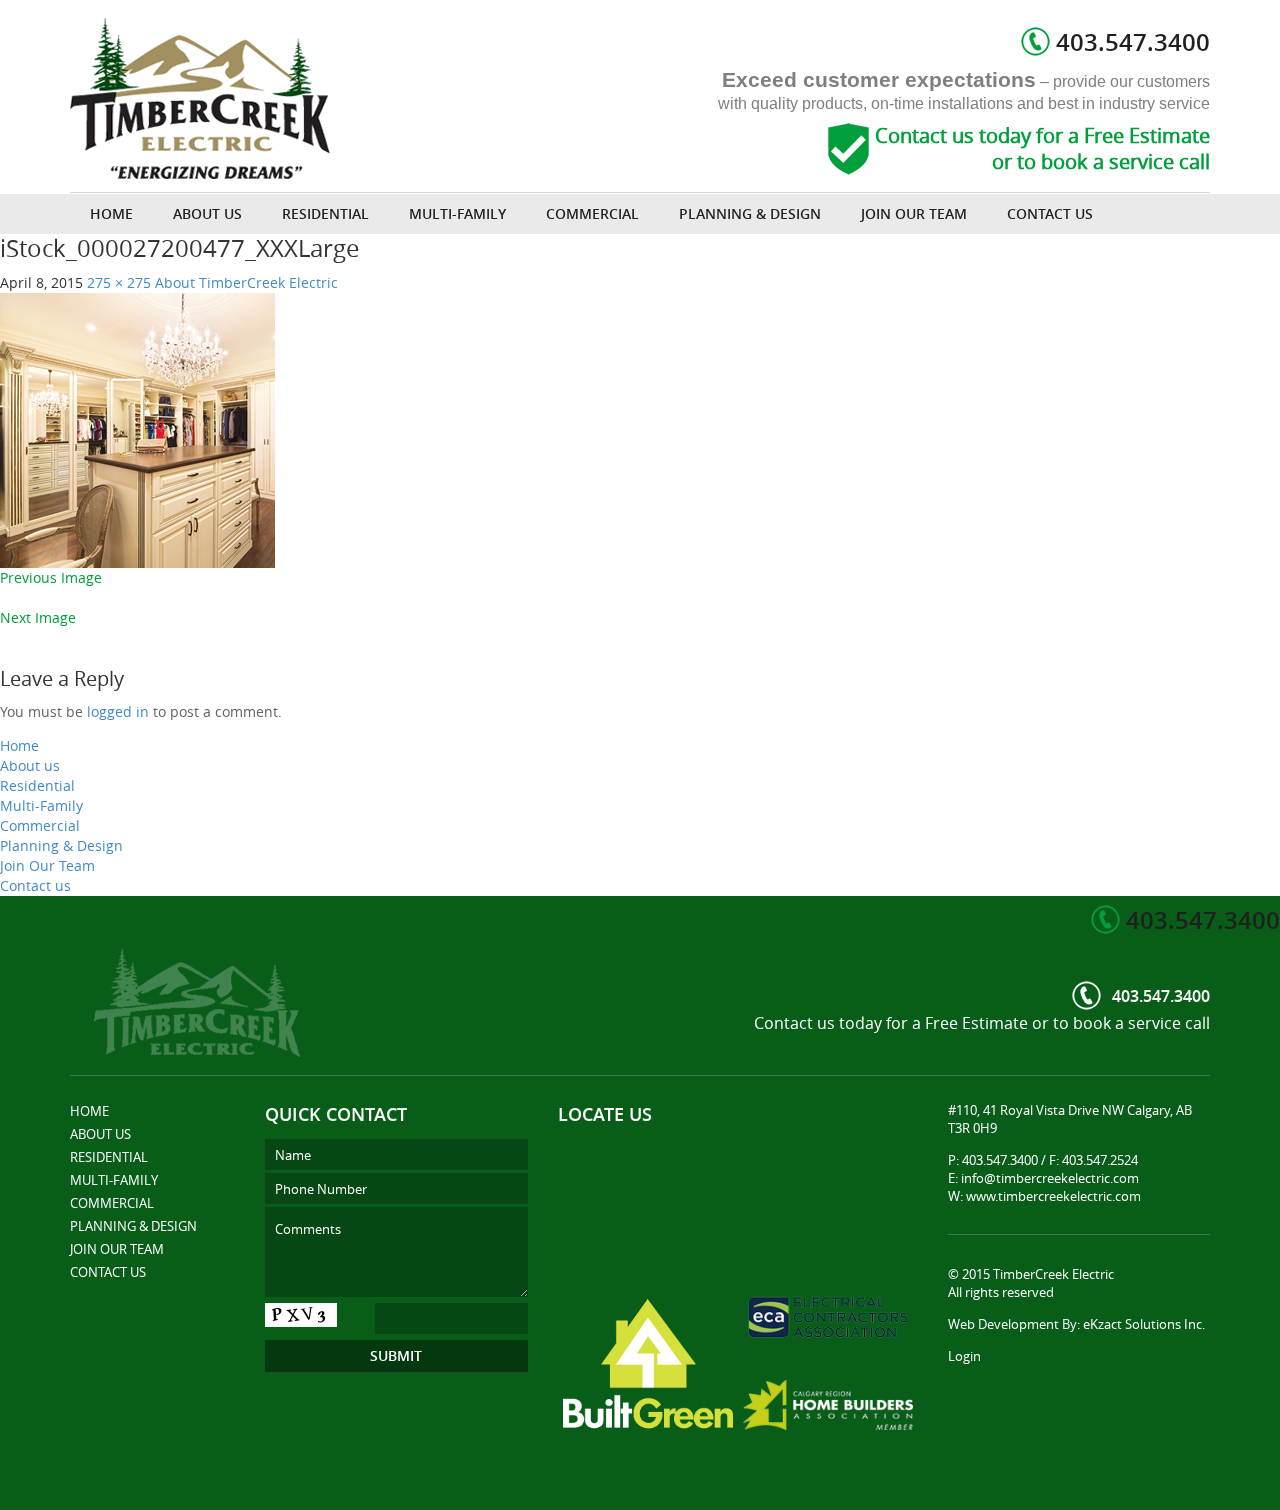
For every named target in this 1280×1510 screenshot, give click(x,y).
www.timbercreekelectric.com (1053, 1196)
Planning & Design (750, 213)
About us (207, 213)
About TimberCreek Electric (246, 282)
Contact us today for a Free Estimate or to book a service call (1042, 149)
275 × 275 (119, 282)
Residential (325, 213)
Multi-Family (457, 213)
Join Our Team (914, 213)
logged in (118, 711)
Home (111, 213)
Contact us (1050, 213)
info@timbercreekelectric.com (1050, 1178)
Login (964, 1356)
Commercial (592, 213)
